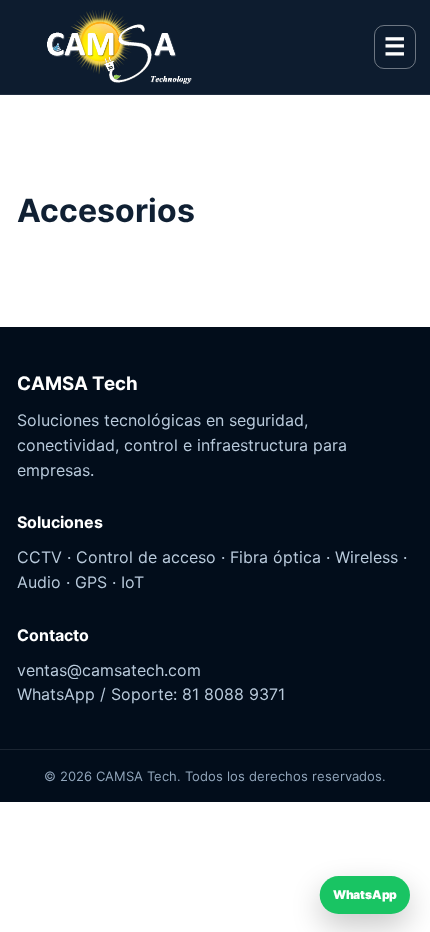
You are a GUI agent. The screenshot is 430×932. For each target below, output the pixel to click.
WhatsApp (365, 895)
